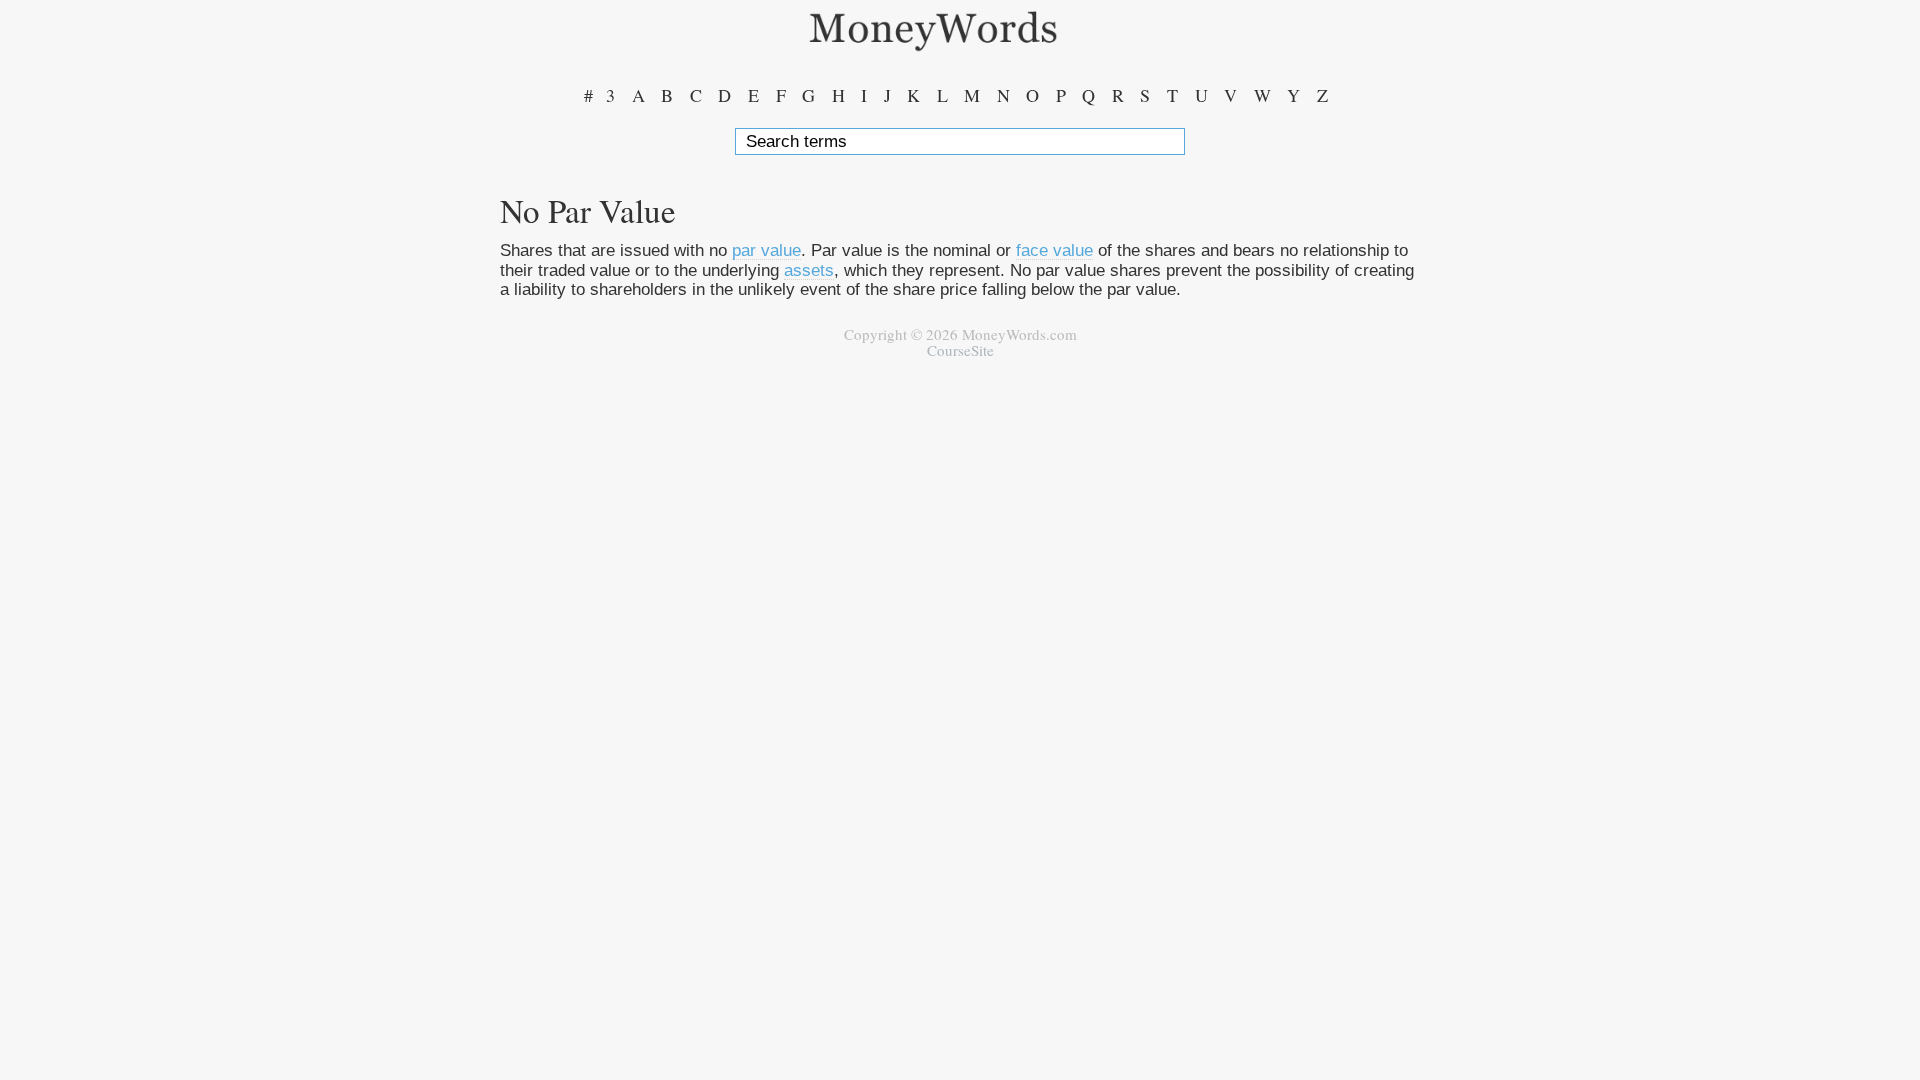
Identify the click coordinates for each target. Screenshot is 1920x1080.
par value (766, 250)
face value (1054, 250)
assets (809, 270)
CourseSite (960, 350)
